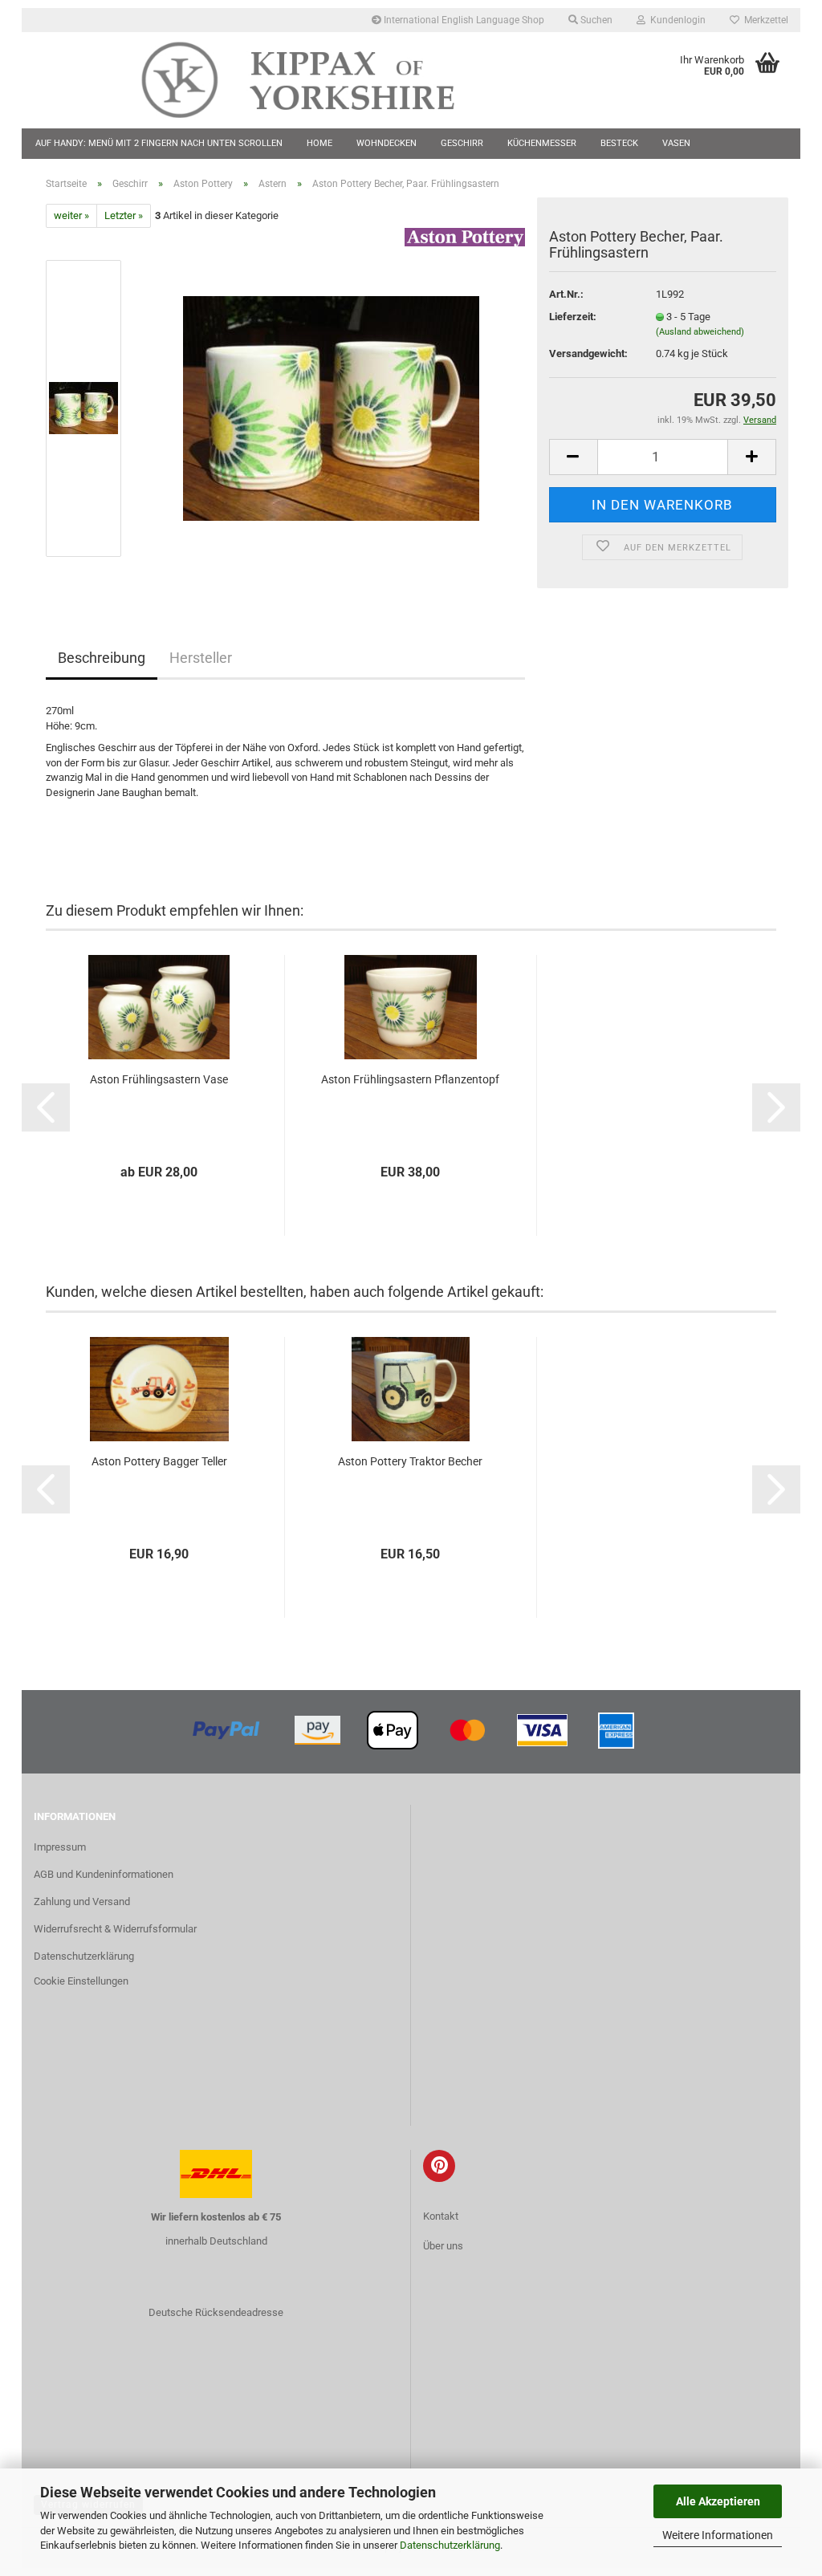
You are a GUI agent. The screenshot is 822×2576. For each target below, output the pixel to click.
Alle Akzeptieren (718, 2501)
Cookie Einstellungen (81, 1981)
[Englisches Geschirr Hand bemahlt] (331, 408)
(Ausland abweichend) (700, 332)
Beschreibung (102, 658)
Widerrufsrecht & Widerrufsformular (115, 1929)
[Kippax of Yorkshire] (314, 80)
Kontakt (441, 2216)
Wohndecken (387, 143)
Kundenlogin (676, 20)
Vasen (676, 143)
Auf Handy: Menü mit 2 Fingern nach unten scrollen (159, 143)
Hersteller (201, 658)
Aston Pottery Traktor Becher (410, 1461)
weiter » (71, 215)
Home (319, 143)
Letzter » (124, 215)
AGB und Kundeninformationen (104, 1874)
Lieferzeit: (573, 317)
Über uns (443, 2246)
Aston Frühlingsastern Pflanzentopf (410, 1079)
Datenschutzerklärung (450, 2545)
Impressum (60, 1847)
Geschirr (462, 143)
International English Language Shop (463, 20)
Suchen (595, 20)
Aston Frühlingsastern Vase (159, 1079)
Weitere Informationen (718, 2535)
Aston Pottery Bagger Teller (159, 1461)
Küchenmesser (542, 143)
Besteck (619, 143)
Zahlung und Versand (82, 1902)
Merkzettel (764, 20)
